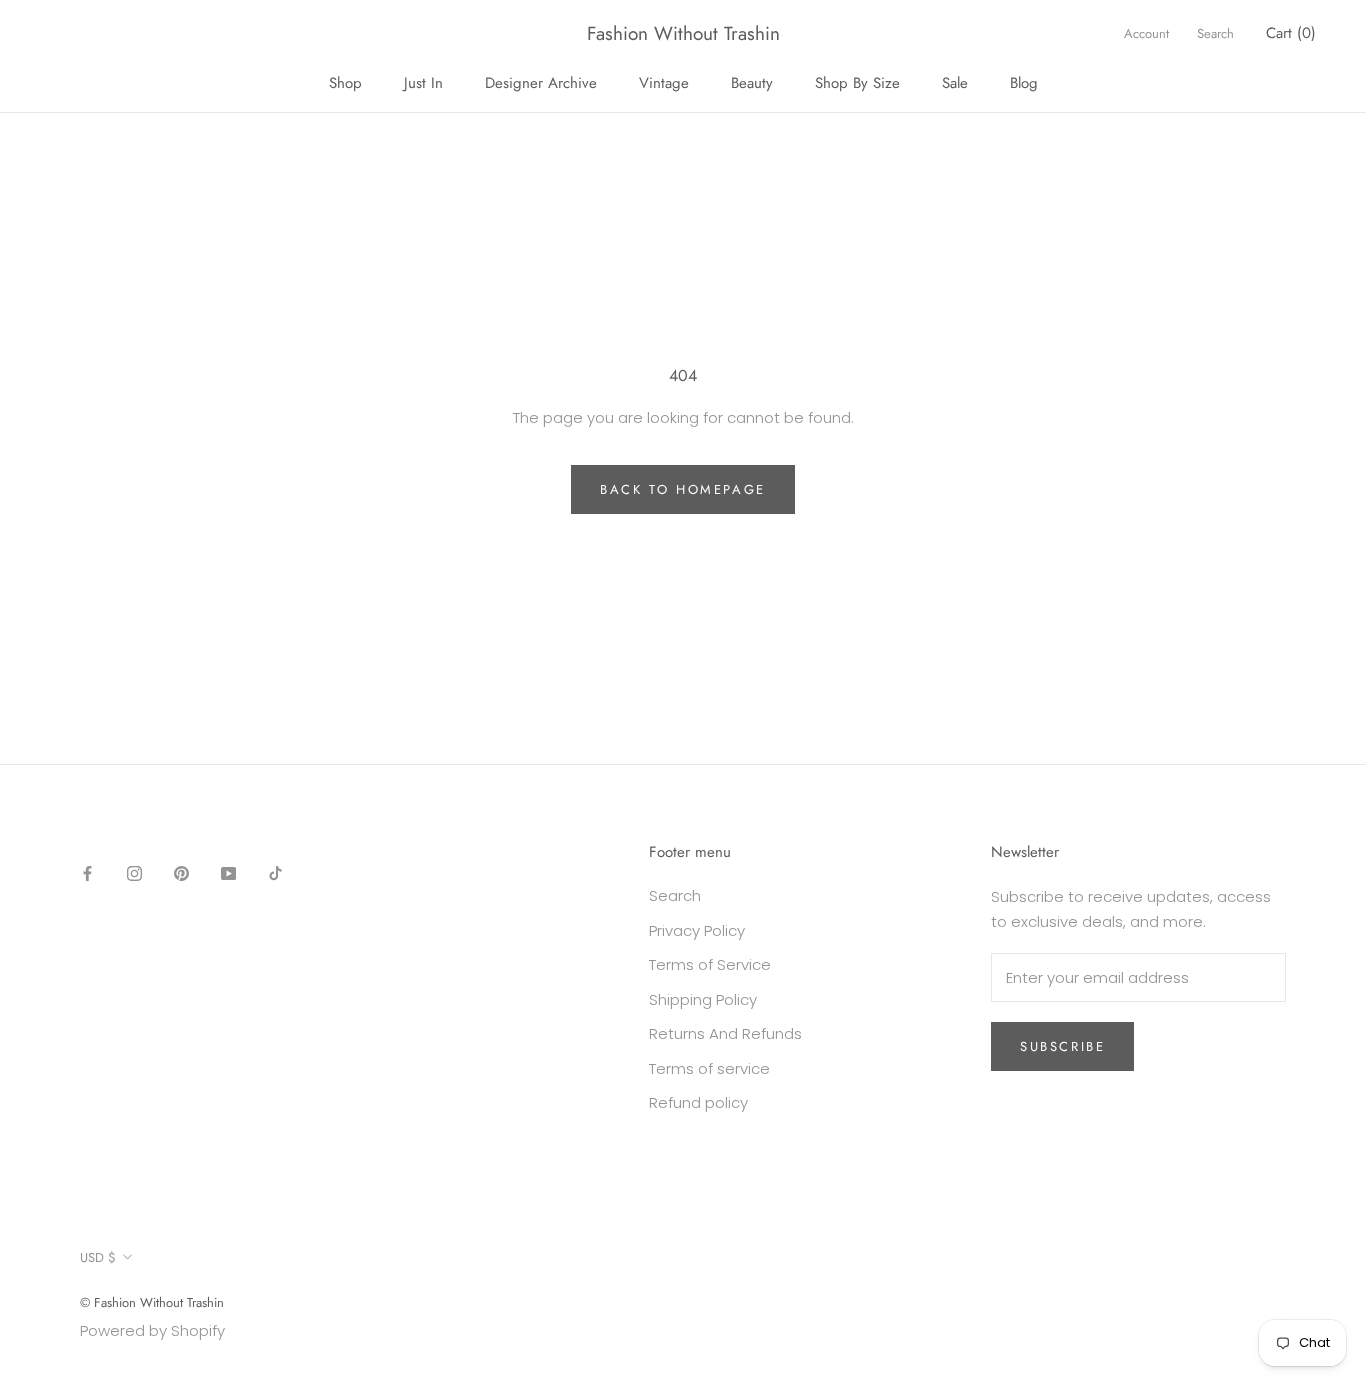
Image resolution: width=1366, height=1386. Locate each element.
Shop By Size (857, 83)
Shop (345, 83)
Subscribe (1062, 1046)
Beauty (752, 83)
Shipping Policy (703, 999)
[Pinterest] (181, 872)
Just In (423, 83)
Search (1215, 33)
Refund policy (698, 1102)
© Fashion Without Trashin (152, 1302)
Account (1146, 33)
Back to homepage (683, 489)
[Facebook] (87, 872)
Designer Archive (541, 83)
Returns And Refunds (725, 1033)
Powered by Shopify (152, 1330)
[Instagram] (134, 872)
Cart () (1291, 33)
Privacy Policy (697, 930)
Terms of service (709, 1068)
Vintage (664, 83)
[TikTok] (275, 872)
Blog (1024, 83)
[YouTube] (228, 872)
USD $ (98, 1257)
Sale (955, 83)
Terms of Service (710, 964)
